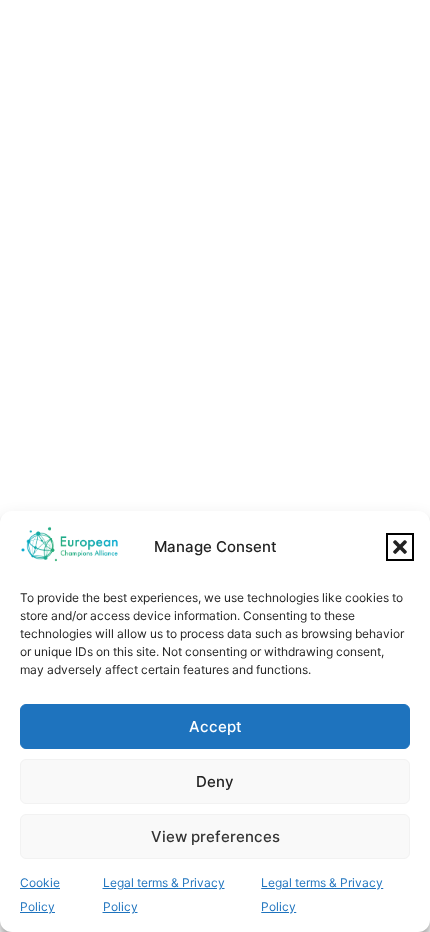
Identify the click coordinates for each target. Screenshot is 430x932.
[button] (400, 547)
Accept (215, 726)
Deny (215, 781)
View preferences (215, 836)
